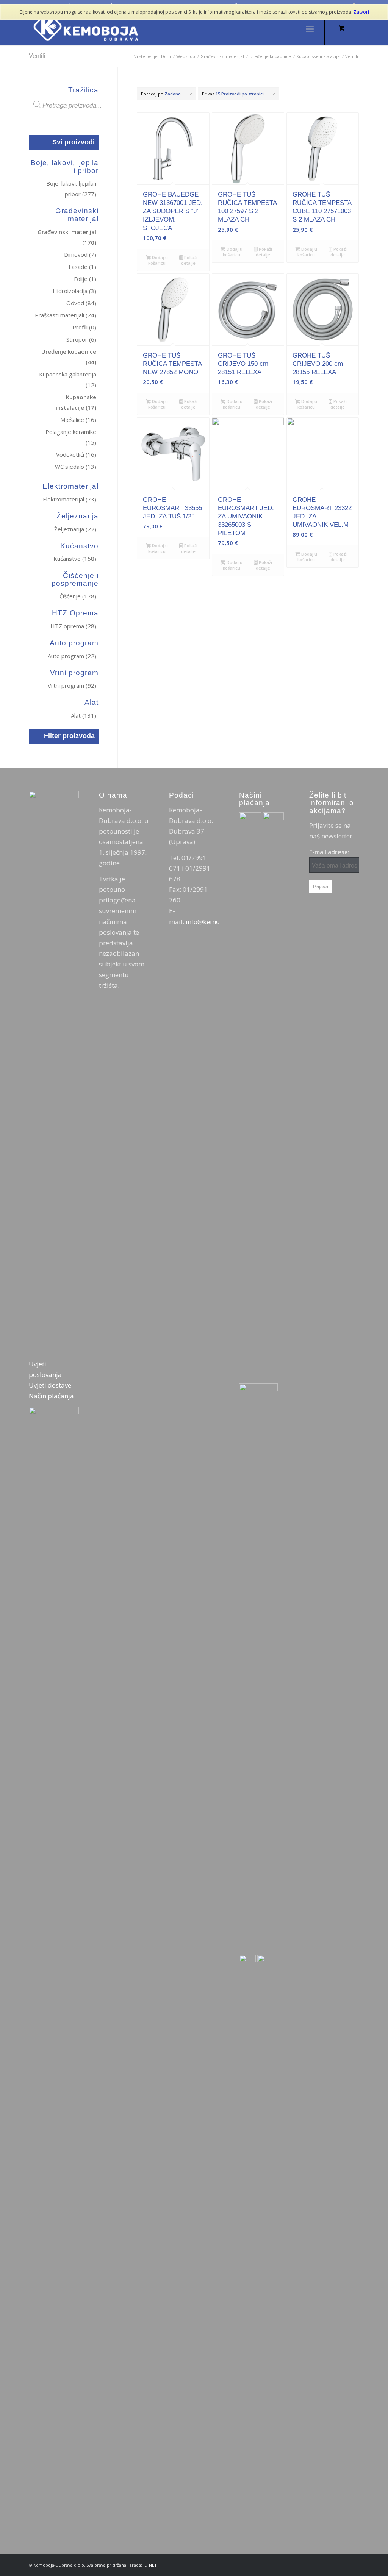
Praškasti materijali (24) (66, 315)
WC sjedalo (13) (76, 467)
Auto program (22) (72, 656)
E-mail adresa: (329, 852)
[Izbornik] (310, 28)
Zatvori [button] (361, 12)
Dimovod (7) (80, 254)
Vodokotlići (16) (76, 454)
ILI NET (150, 2565)
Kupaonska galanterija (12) (68, 379)
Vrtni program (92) (72, 685)
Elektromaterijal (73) (70, 499)
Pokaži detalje (189, 260)
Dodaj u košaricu (158, 260)
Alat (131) (84, 715)
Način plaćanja (51, 1396)
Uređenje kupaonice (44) (69, 357)
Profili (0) (84, 327)
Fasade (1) (82, 267)
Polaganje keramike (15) (71, 437)
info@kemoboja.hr (214, 922)
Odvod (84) (81, 303)
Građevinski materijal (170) (67, 237)
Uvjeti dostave (50, 1385)
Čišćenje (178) (78, 596)
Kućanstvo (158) (75, 559)
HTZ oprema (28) (73, 626)
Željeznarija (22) (75, 529)
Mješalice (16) (78, 420)
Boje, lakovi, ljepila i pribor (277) (71, 189)
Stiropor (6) (81, 339)
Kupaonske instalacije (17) (76, 402)
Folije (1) (85, 279)
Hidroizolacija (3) (74, 291)
